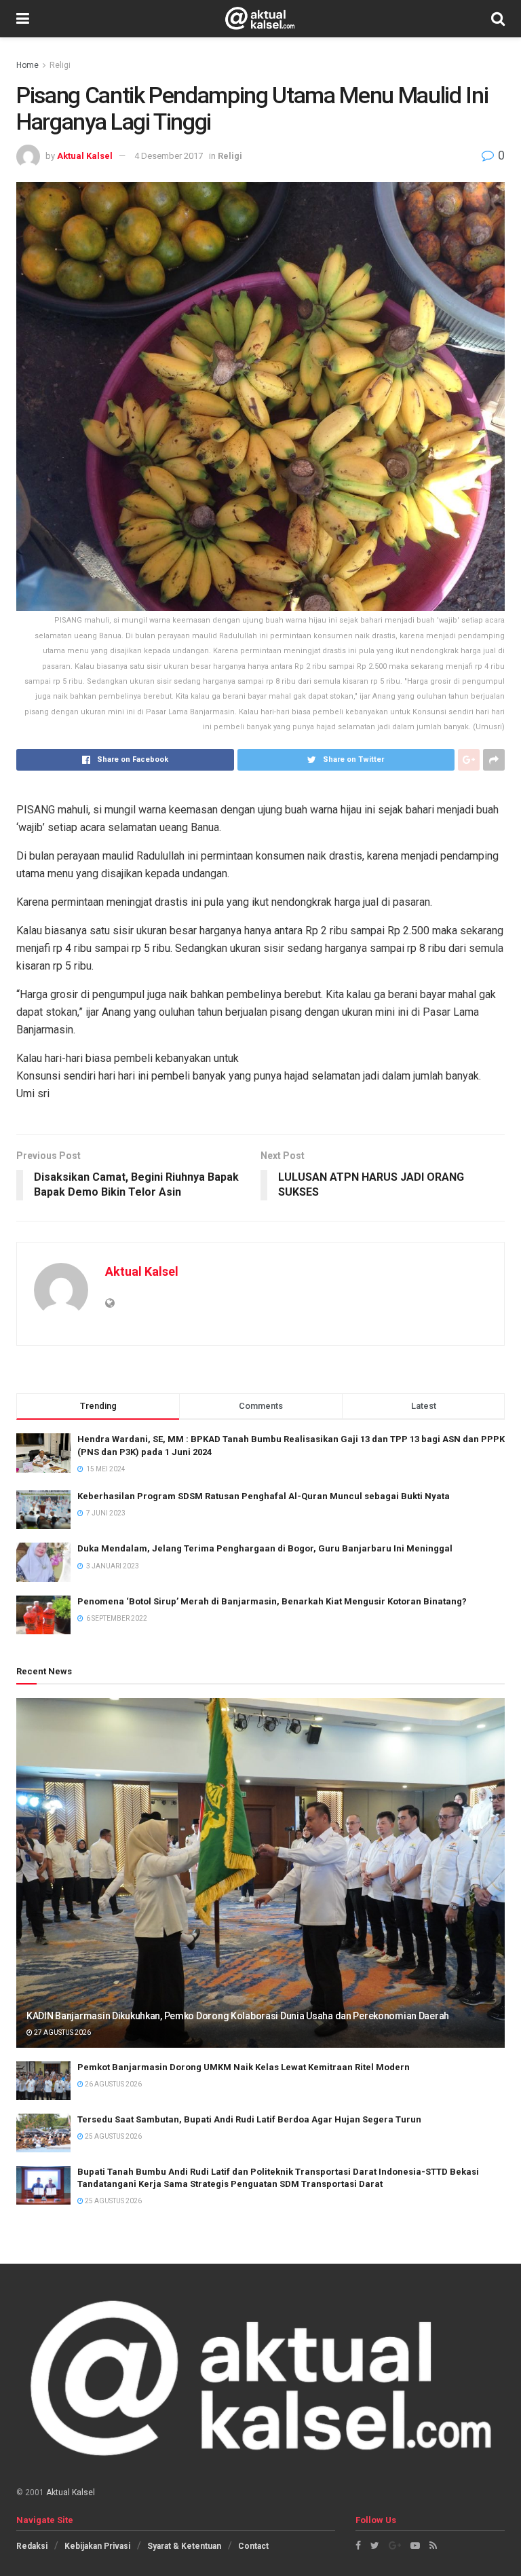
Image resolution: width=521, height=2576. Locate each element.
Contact (253, 2546)
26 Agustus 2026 (113, 2084)
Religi (60, 65)
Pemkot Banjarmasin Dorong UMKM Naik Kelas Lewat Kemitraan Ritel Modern (244, 2067)
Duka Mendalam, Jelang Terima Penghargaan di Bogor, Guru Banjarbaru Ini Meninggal (265, 1548)
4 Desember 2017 (169, 156)
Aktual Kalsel (85, 156)
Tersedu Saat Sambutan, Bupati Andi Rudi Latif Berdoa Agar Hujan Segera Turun (249, 2119)
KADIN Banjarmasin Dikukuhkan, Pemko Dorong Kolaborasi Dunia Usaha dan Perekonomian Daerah (238, 2016)
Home (27, 65)
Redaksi (32, 2546)
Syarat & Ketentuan (184, 2546)
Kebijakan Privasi (97, 2546)
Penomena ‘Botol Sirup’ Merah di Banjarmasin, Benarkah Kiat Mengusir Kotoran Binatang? (272, 1601)
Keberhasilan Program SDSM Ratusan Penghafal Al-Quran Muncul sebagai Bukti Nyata (264, 1496)
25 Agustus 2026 (113, 2136)
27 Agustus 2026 (62, 2032)
